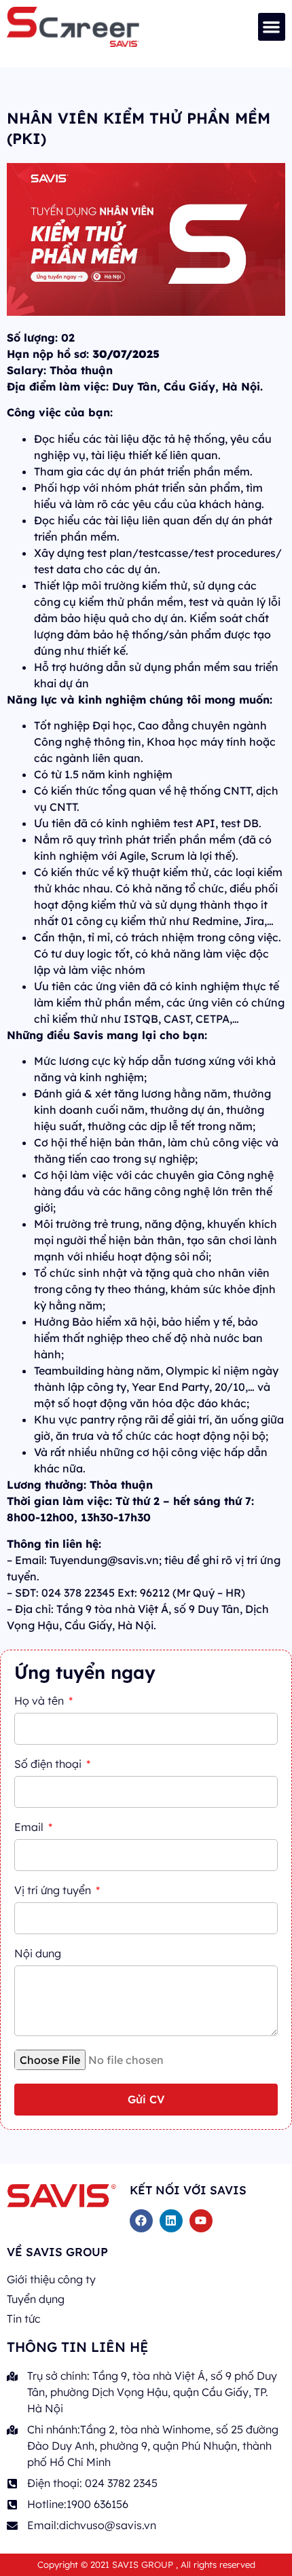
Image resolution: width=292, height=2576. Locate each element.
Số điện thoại (49, 1764)
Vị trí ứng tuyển (54, 1891)
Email (30, 1828)
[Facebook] (141, 2221)
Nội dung (38, 1954)
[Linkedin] (171, 2221)
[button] (272, 27)
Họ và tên (40, 1701)
